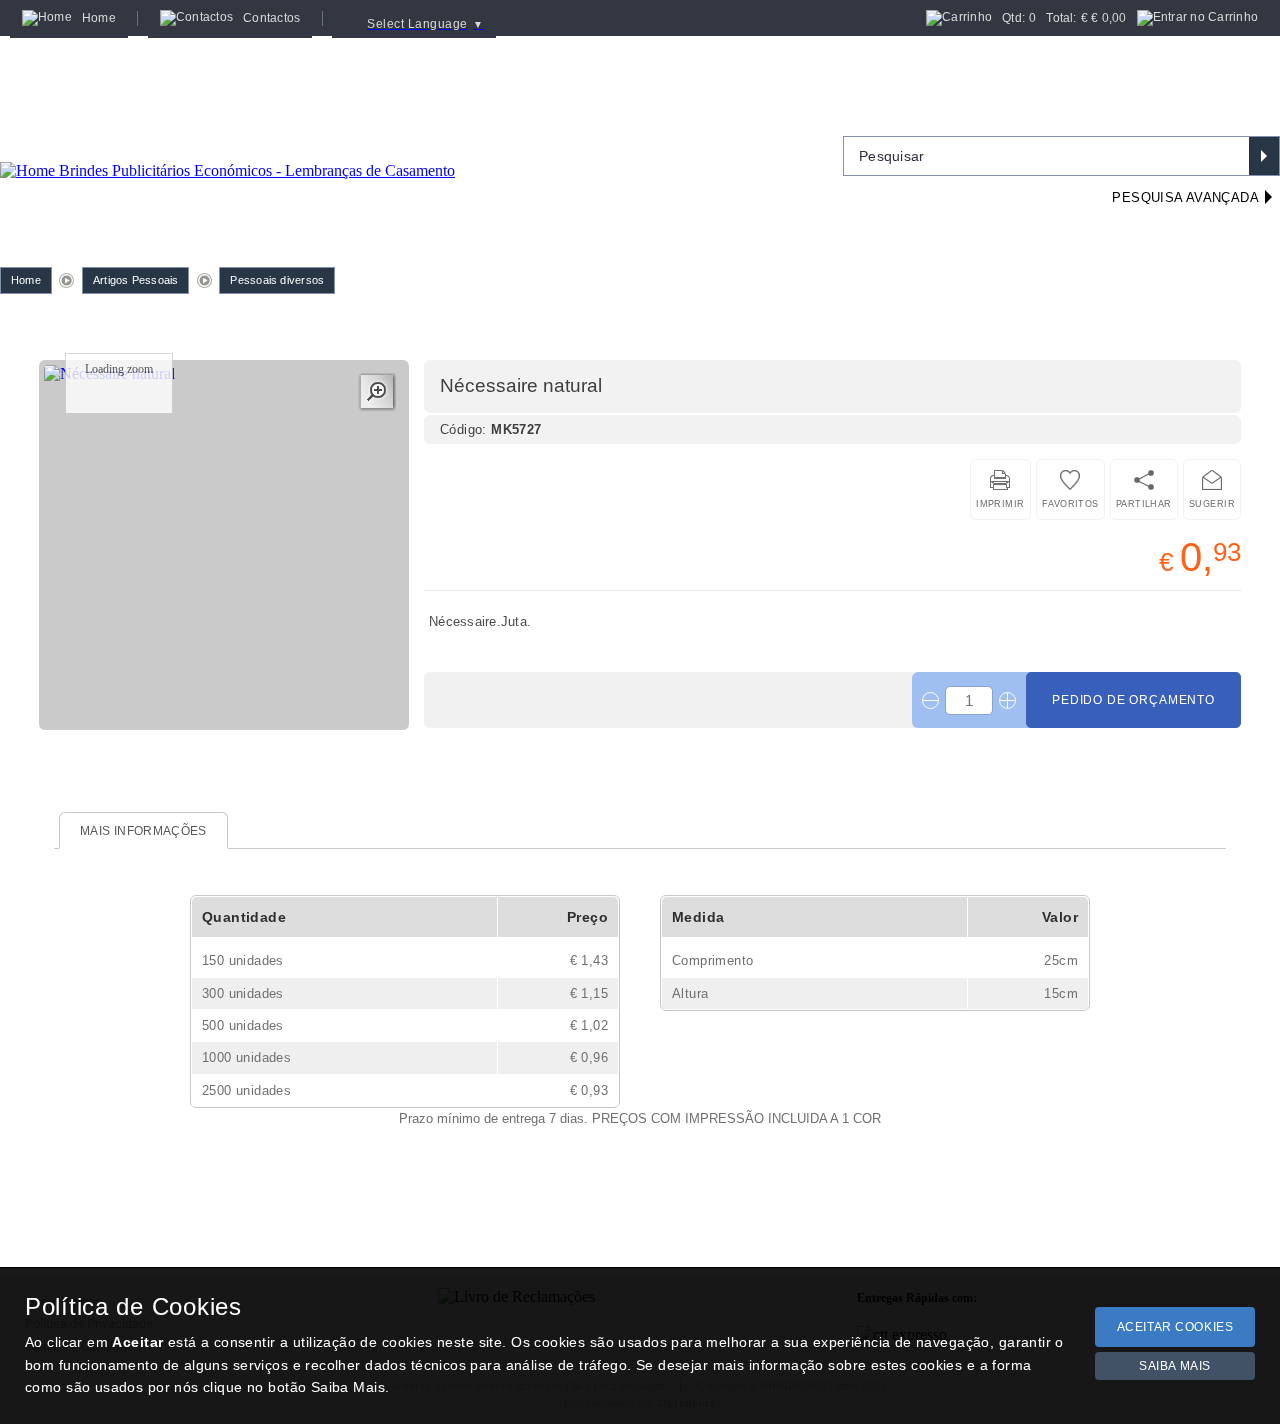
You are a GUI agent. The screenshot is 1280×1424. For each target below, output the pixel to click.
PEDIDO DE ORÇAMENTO (1133, 700)
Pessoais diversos (277, 280)
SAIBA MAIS (1175, 1366)
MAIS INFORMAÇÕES (143, 831)
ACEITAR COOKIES (1175, 1327)
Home (26, 280)
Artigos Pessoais (136, 280)
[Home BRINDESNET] (227, 146)
